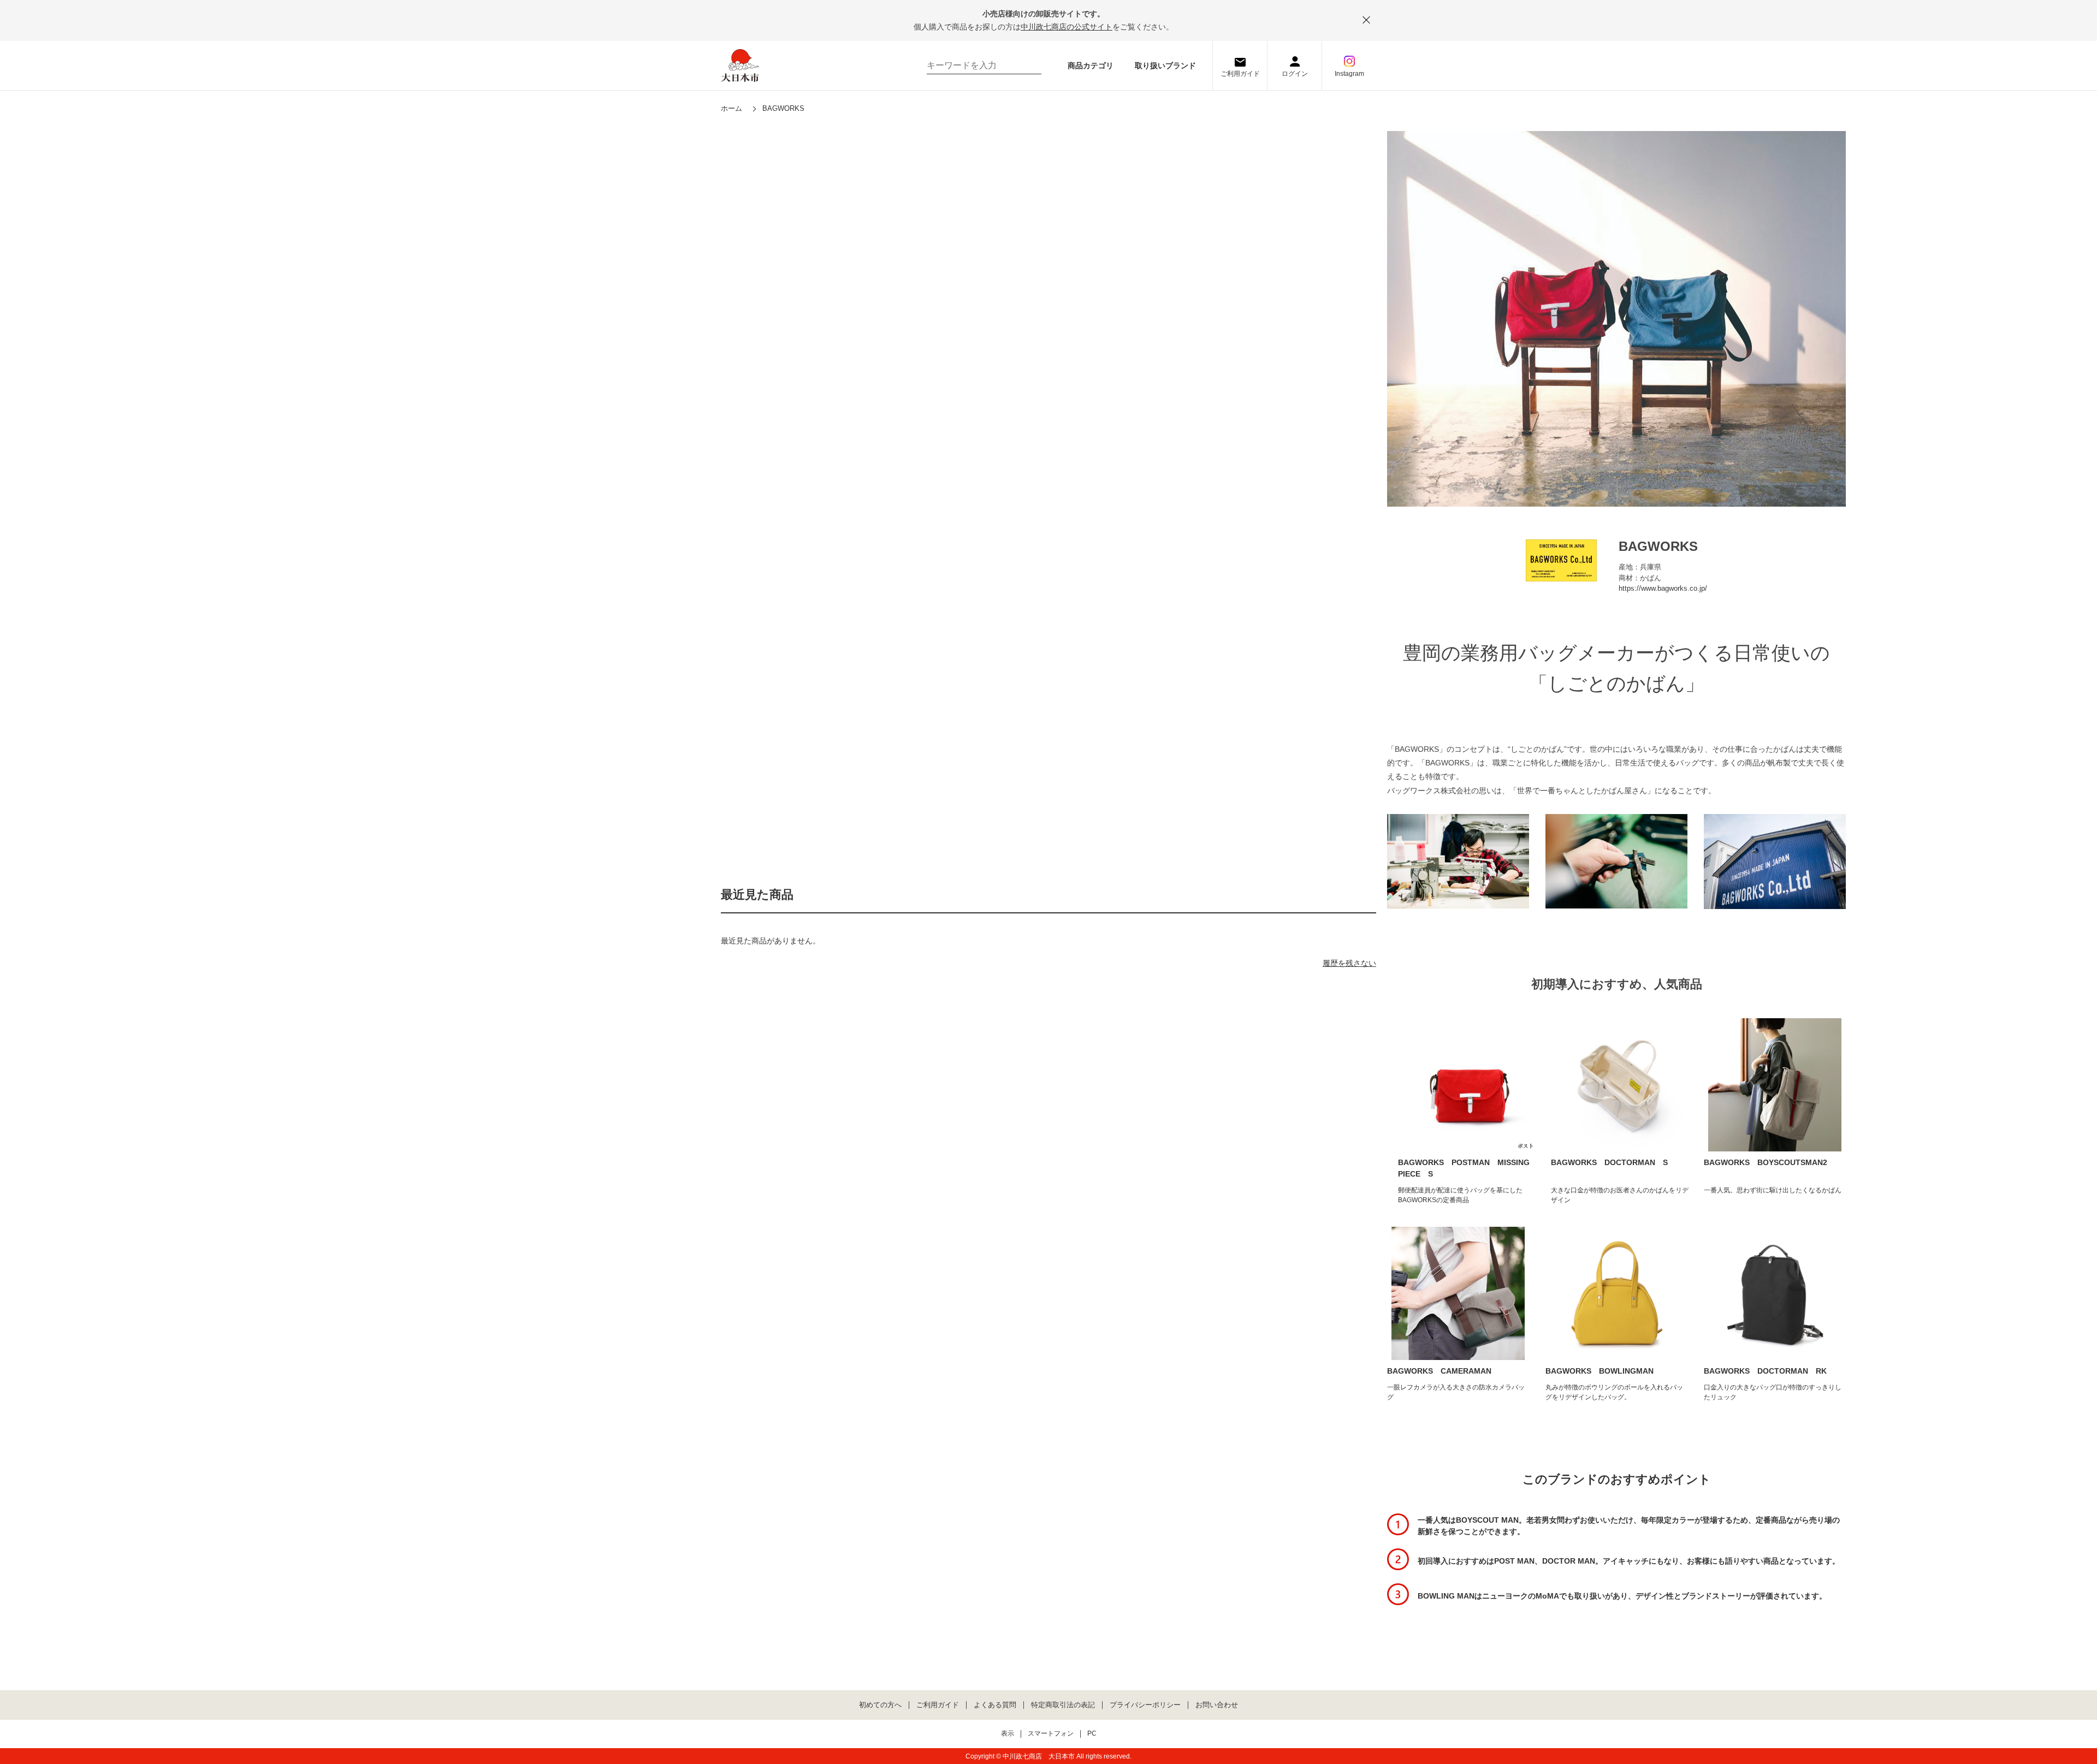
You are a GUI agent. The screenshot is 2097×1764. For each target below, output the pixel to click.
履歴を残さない (1349, 963)
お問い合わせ (1217, 1705)
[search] (1028, 66)
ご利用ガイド (1240, 74)
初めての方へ (880, 1705)
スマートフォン (1051, 1734)
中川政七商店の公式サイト (1067, 27)
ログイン (1295, 74)
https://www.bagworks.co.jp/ (1663, 588)
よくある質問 (995, 1705)
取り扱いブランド (1165, 66)
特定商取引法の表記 (1063, 1705)
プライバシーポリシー (1145, 1705)
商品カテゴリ (1091, 66)
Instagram (1349, 74)
